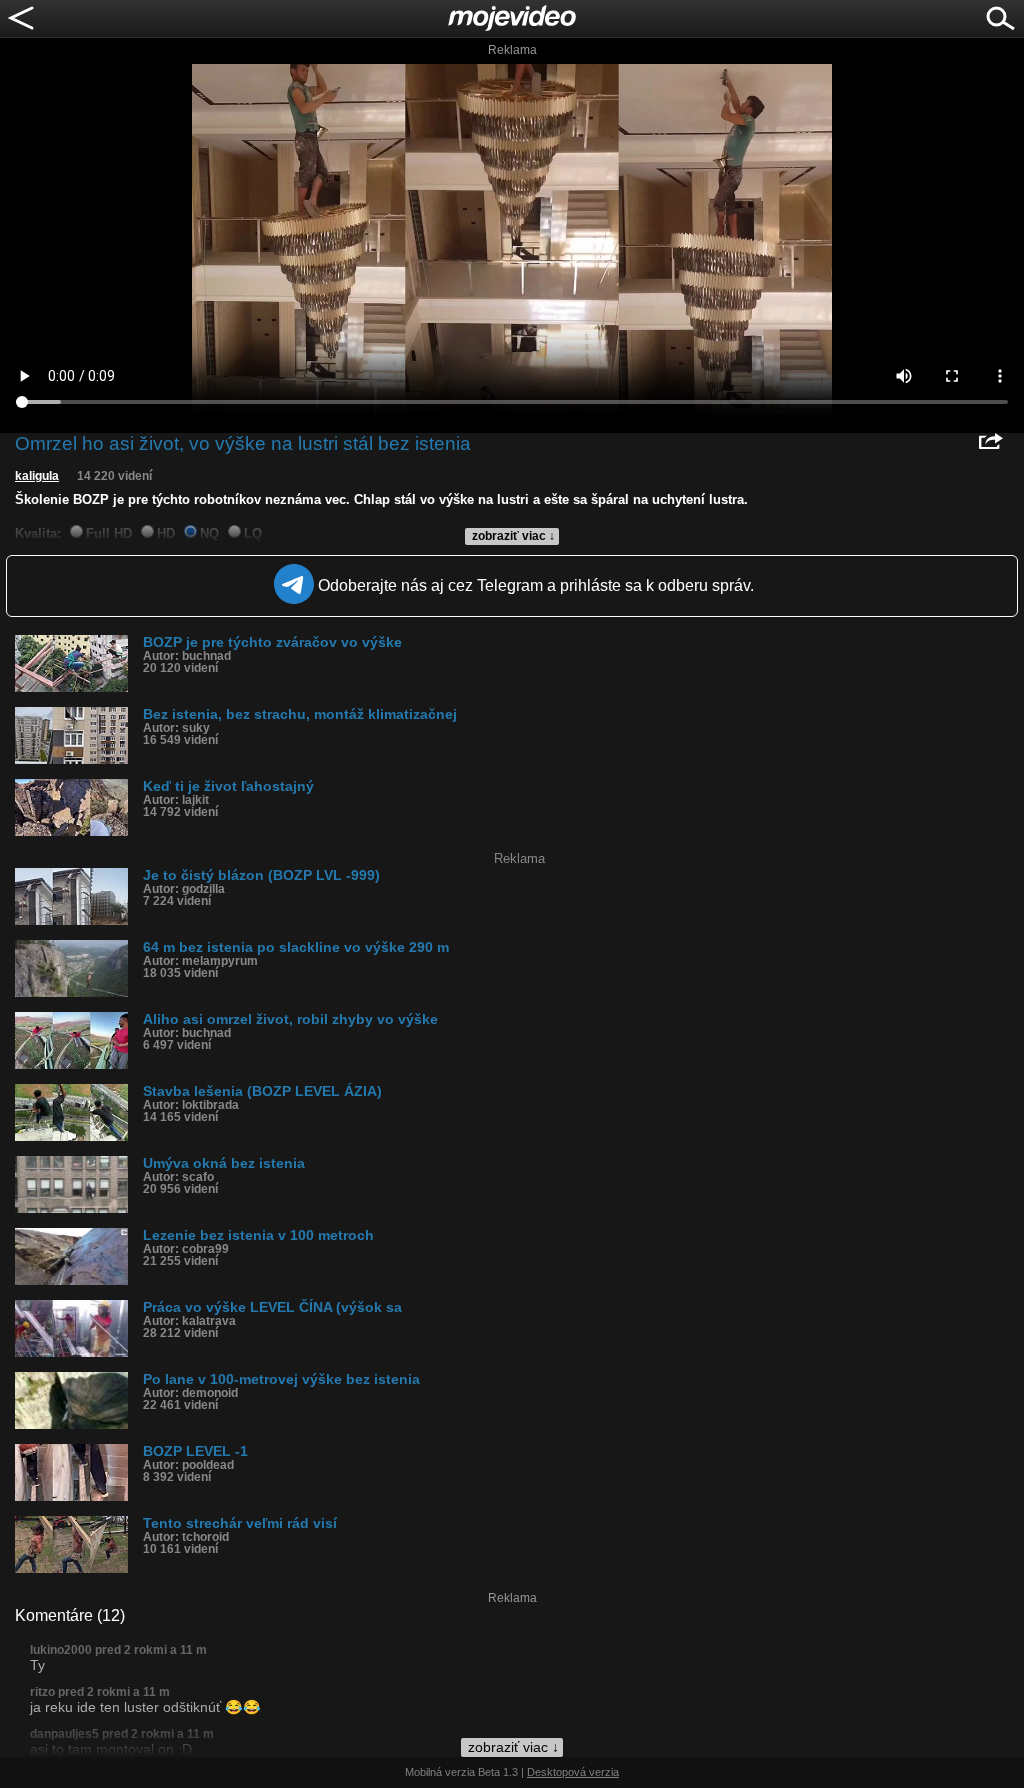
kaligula (37, 476)
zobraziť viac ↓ (513, 536)
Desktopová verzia (573, 1772)
